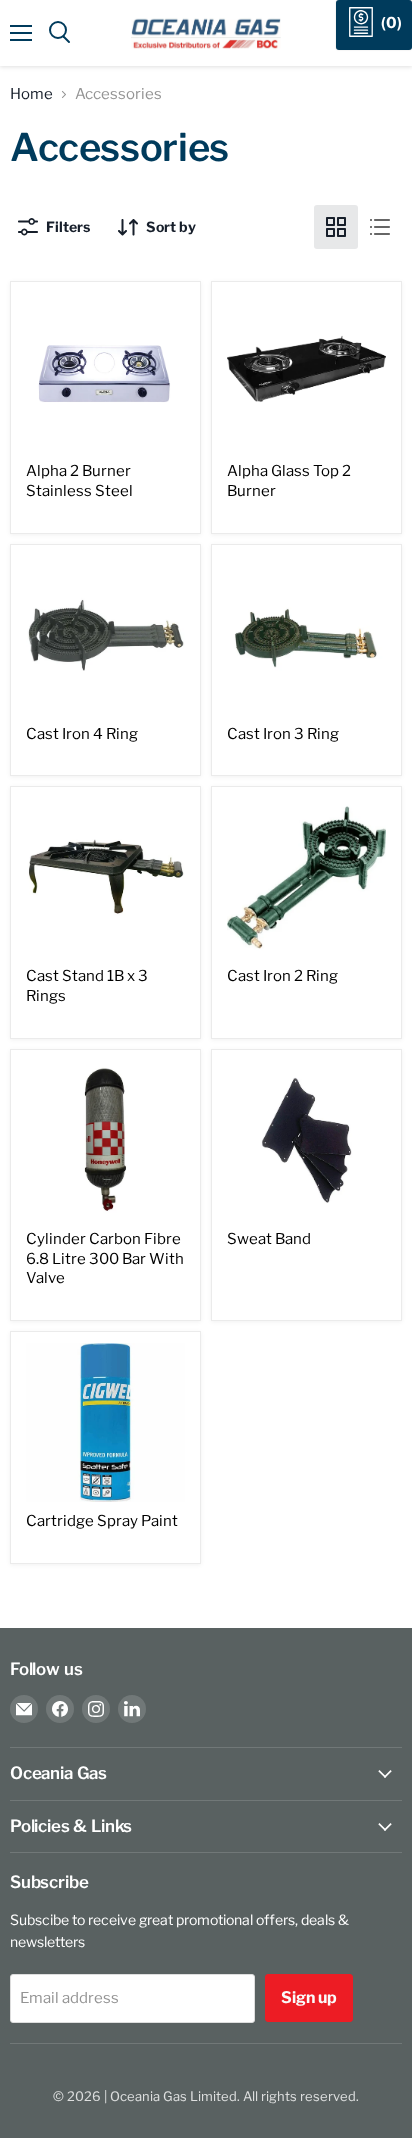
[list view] (380, 227)
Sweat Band (269, 1239)
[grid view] (336, 227)
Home (31, 94)
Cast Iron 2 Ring (282, 976)
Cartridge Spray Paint (102, 1521)
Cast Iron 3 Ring (283, 734)
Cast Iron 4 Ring (82, 734)
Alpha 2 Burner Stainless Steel (79, 481)
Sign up (309, 1997)
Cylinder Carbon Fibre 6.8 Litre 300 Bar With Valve (105, 1258)
